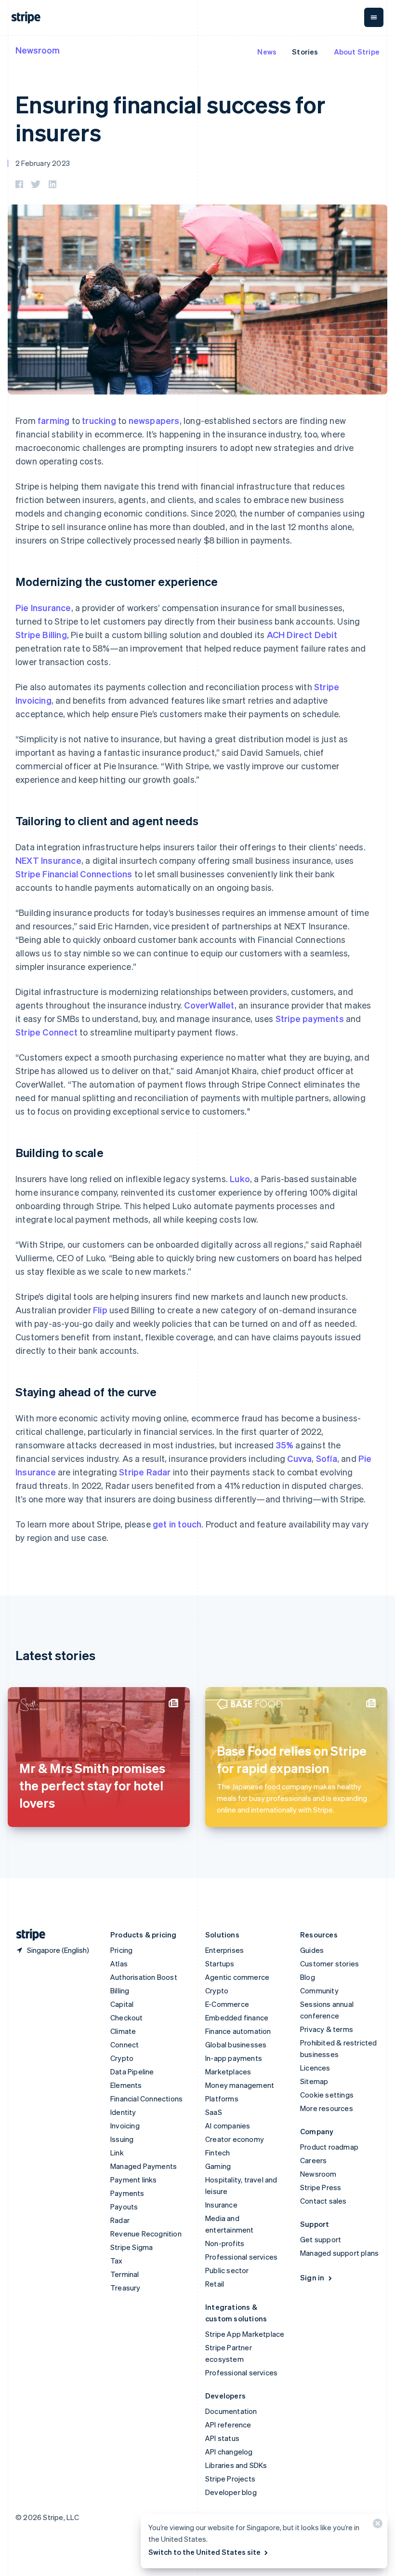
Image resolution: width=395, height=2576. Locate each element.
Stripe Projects (230, 2479)
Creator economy (235, 2139)
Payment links (134, 2180)
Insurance (221, 2205)
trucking (99, 420)
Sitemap (314, 2081)
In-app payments (234, 2058)
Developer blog (231, 2492)
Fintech (217, 2153)
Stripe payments (310, 1018)
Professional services (241, 2257)
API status (222, 2438)
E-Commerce (227, 2004)
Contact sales (323, 2201)
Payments (127, 2193)
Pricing (121, 1950)
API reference (228, 2425)
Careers (313, 2160)
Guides (312, 1950)
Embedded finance (237, 2017)
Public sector (227, 2270)
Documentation (231, 2411)
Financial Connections (146, 2099)
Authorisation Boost (144, 1977)
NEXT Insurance (48, 860)
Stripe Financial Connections (74, 874)
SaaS (214, 2112)
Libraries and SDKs (236, 2465)
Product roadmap (329, 2147)
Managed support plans (339, 2253)
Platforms (222, 2099)
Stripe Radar (145, 1472)
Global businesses (236, 2044)
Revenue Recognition (146, 2234)
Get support (321, 2239)
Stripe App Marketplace (245, 2334)
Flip (100, 1310)
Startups (220, 1963)
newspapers (154, 420)
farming (53, 420)
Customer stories (329, 1963)
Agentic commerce (237, 1977)
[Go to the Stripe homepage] (27, 1935)
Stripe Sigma (132, 2247)
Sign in (312, 2277)
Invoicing (125, 2126)
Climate (123, 2031)
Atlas (119, 1963)
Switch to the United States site (204, 2552)
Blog (308, 1977)
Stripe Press (321, 2187)
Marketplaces (228, 2072)
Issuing (122, 2139)
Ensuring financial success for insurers (171, 118)
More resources (327, 2108)
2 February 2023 (43, 163)
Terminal (125, 2274)
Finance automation (238, 2031)
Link (117, 2153)
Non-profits (225, 2243)
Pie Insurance (43, 607)
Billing (120, 1990)
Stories (305, 52)
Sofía (327, 1458)
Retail (215, 2284)
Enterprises (224, 1950)
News (267, 52)
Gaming (218, 2166)
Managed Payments (144, 2166)
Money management (240, 2085)
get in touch (177, 1524)
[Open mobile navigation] (374, 17)
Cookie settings (327, 2095)
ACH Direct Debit (302, 634)
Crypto (122, 2058)
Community (319, 1990)
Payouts (124, 2207)
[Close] (376, 2526)
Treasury (125, 2288)
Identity (123, 2112)
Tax (117, 2261)
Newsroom (38, 50)
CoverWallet (209, 1005)
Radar (120, 2220)
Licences (315, 2068)
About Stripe (357, 52)
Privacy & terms (327, 2029)
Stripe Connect (46, 1032)
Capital (122, 2004)
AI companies (228, 2126)
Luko (240, 1179)
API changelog (229, 2452)
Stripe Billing (41, 634)
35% (285, 1445)
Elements (126, 2085)
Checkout (127, 2017)
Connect (125, 2044)
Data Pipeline (132, 2072)
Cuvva (299, 1458)
